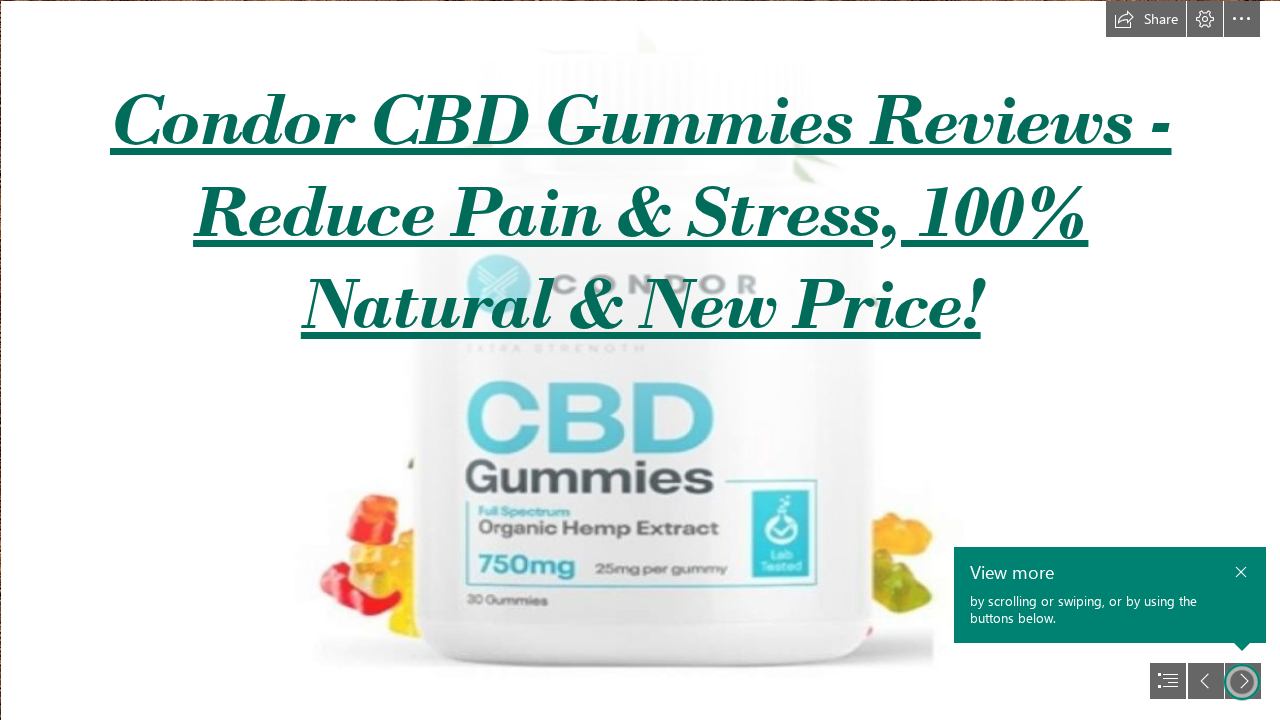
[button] (1146, 19)
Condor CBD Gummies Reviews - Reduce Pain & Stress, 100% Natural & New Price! (641, 211)
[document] (640, 360)
